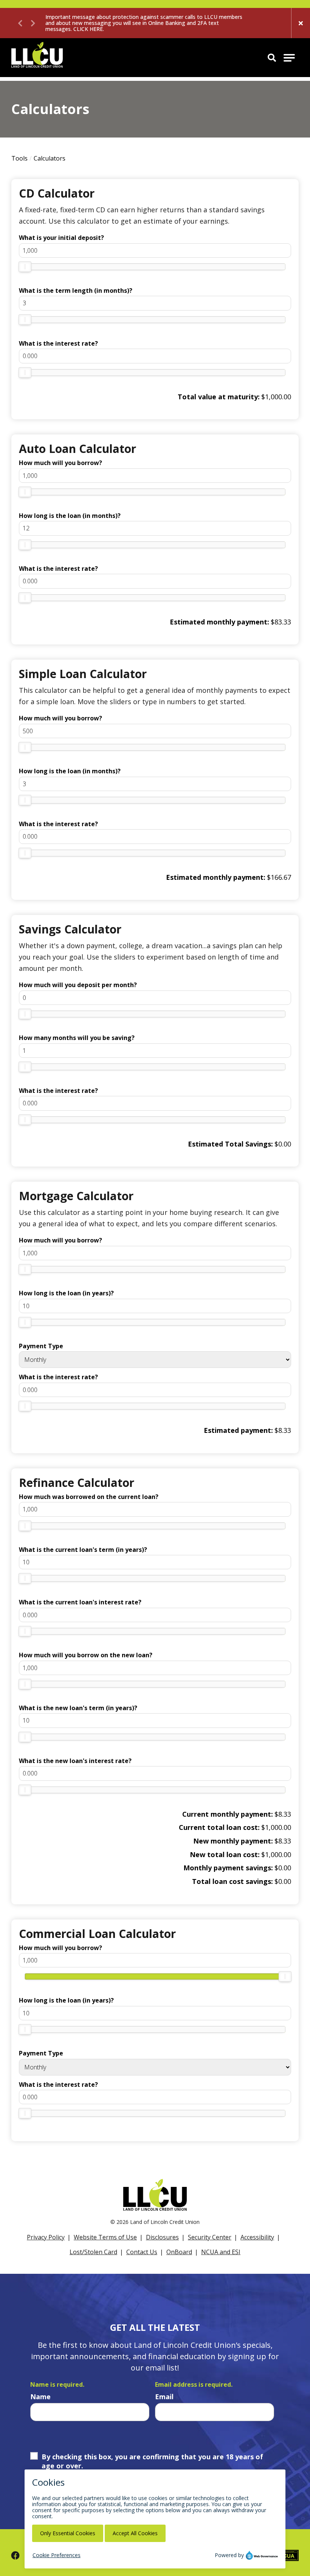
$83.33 (281, 622)
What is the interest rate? (58, 343)
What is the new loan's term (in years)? (78, 1708)
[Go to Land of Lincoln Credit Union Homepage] (37, 58)
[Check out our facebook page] (15, 2555)
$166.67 (279, 877)
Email (164, 2397)
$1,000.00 (276, 397)
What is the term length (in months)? (76, 291)
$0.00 (283, 1144)
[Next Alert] (32, 23)
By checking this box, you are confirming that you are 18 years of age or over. (152, 2461)
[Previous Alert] (21, 23)
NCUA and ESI (221, 2252)
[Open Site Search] (272, 57)
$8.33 (283, 1430)
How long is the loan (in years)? (66, 1293)
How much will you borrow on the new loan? (86, 1655)
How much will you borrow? (60, 463)
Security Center (210, 2237)
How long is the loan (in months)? (70, 516)
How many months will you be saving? (77, 1038)
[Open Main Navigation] (289, 58)
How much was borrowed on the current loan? (89, 1497)
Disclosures (162, 2237)
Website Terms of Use (105, 2237)
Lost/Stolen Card (93, 2252)
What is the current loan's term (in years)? (83, 1550)
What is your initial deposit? (61, 238)
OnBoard (179, 2252)
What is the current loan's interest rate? (80, 1602)
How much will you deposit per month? (78, 985)
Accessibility (257, 2237)
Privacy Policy (46, 2237)
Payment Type (41, 1346)
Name (40, 2397)
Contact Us (142, 2252)
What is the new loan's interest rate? (75, 1761)
